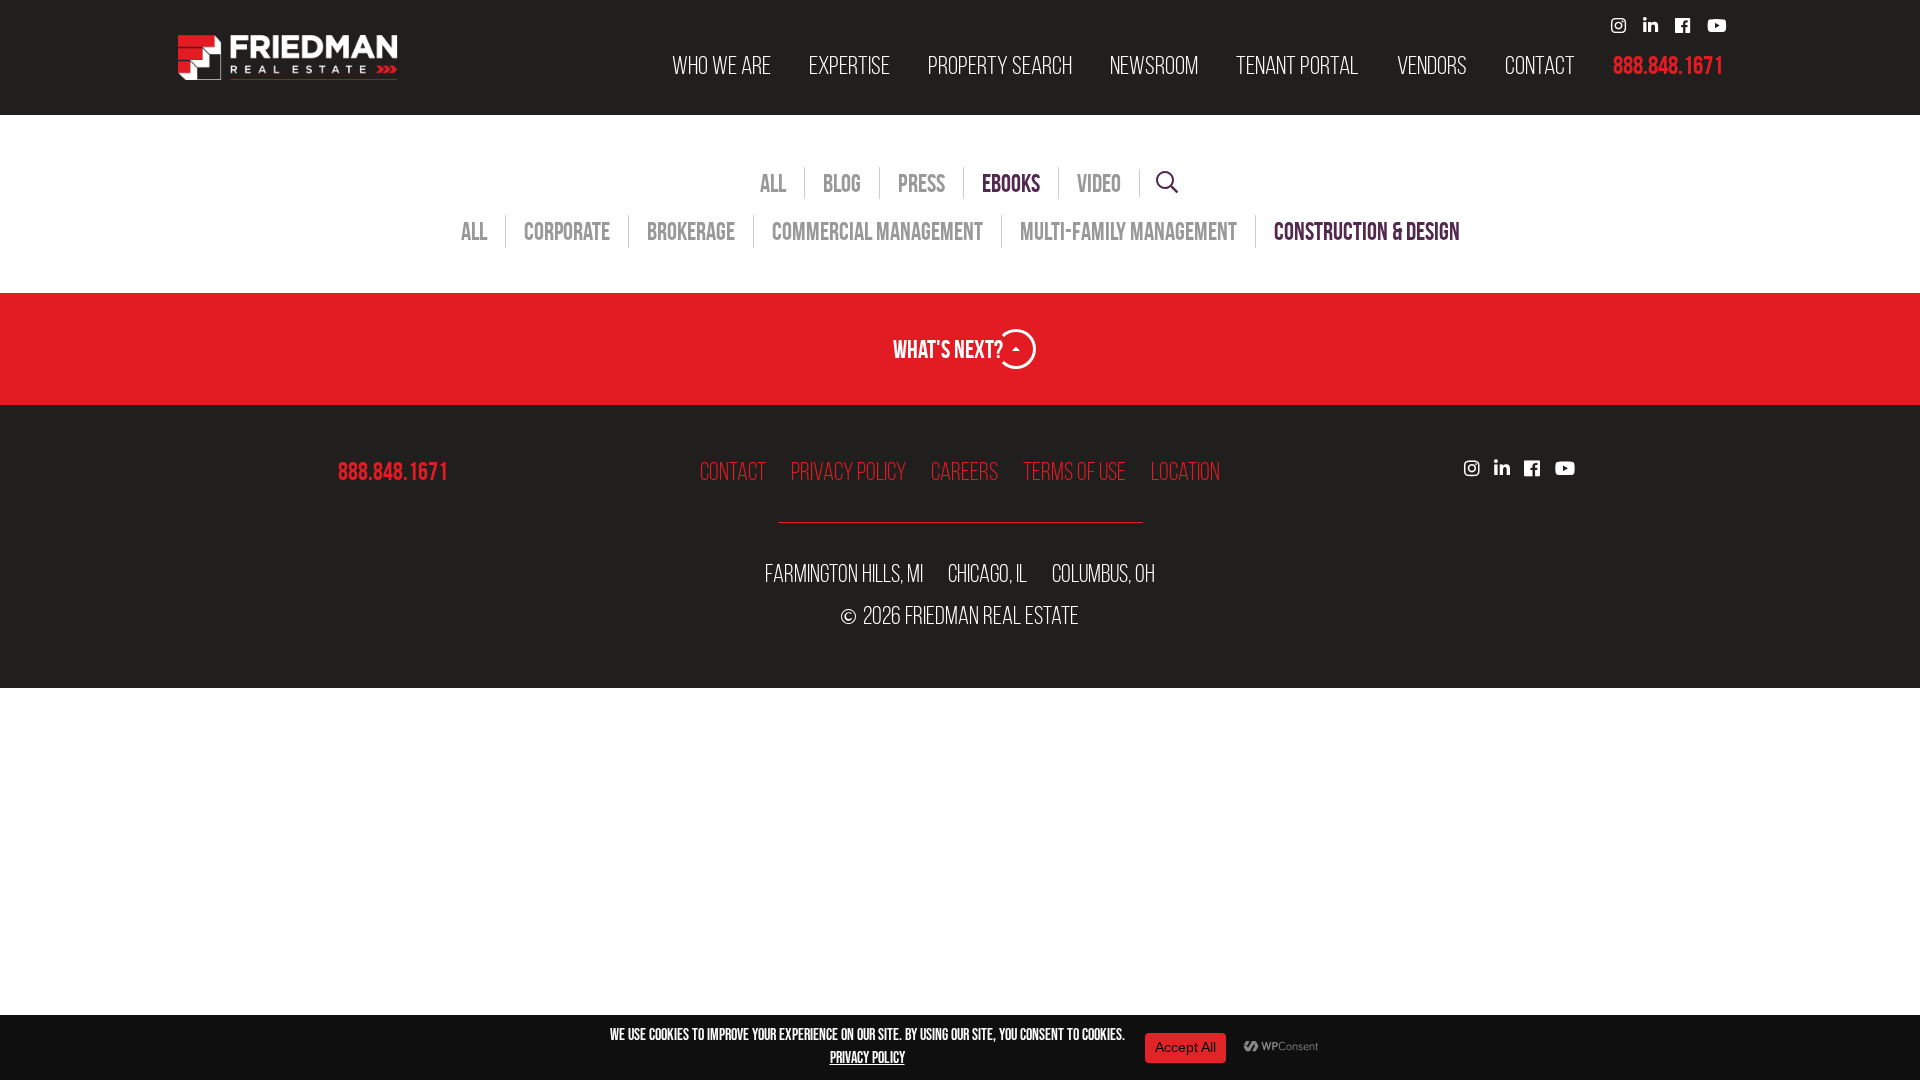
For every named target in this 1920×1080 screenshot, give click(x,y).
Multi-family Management (1128, 231)
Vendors (1432, 66)
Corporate (567, 231)
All (773, 183)
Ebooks (1011, 183)
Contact (1540, 66)
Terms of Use (1074, 471)
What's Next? (948, 349)
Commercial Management (877, 231)
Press (921, 183)
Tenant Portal (1297, 66)
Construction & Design (1367, 231)
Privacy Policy (848, 471)
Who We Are (721, 66)
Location (1185, 471)
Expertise (849, 66)
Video (1099, 183)
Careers (964, 471)
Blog (842, 183)
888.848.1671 (1668, 66)
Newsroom (1154, 66)
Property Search (1000, 66)
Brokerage (691, 231)
